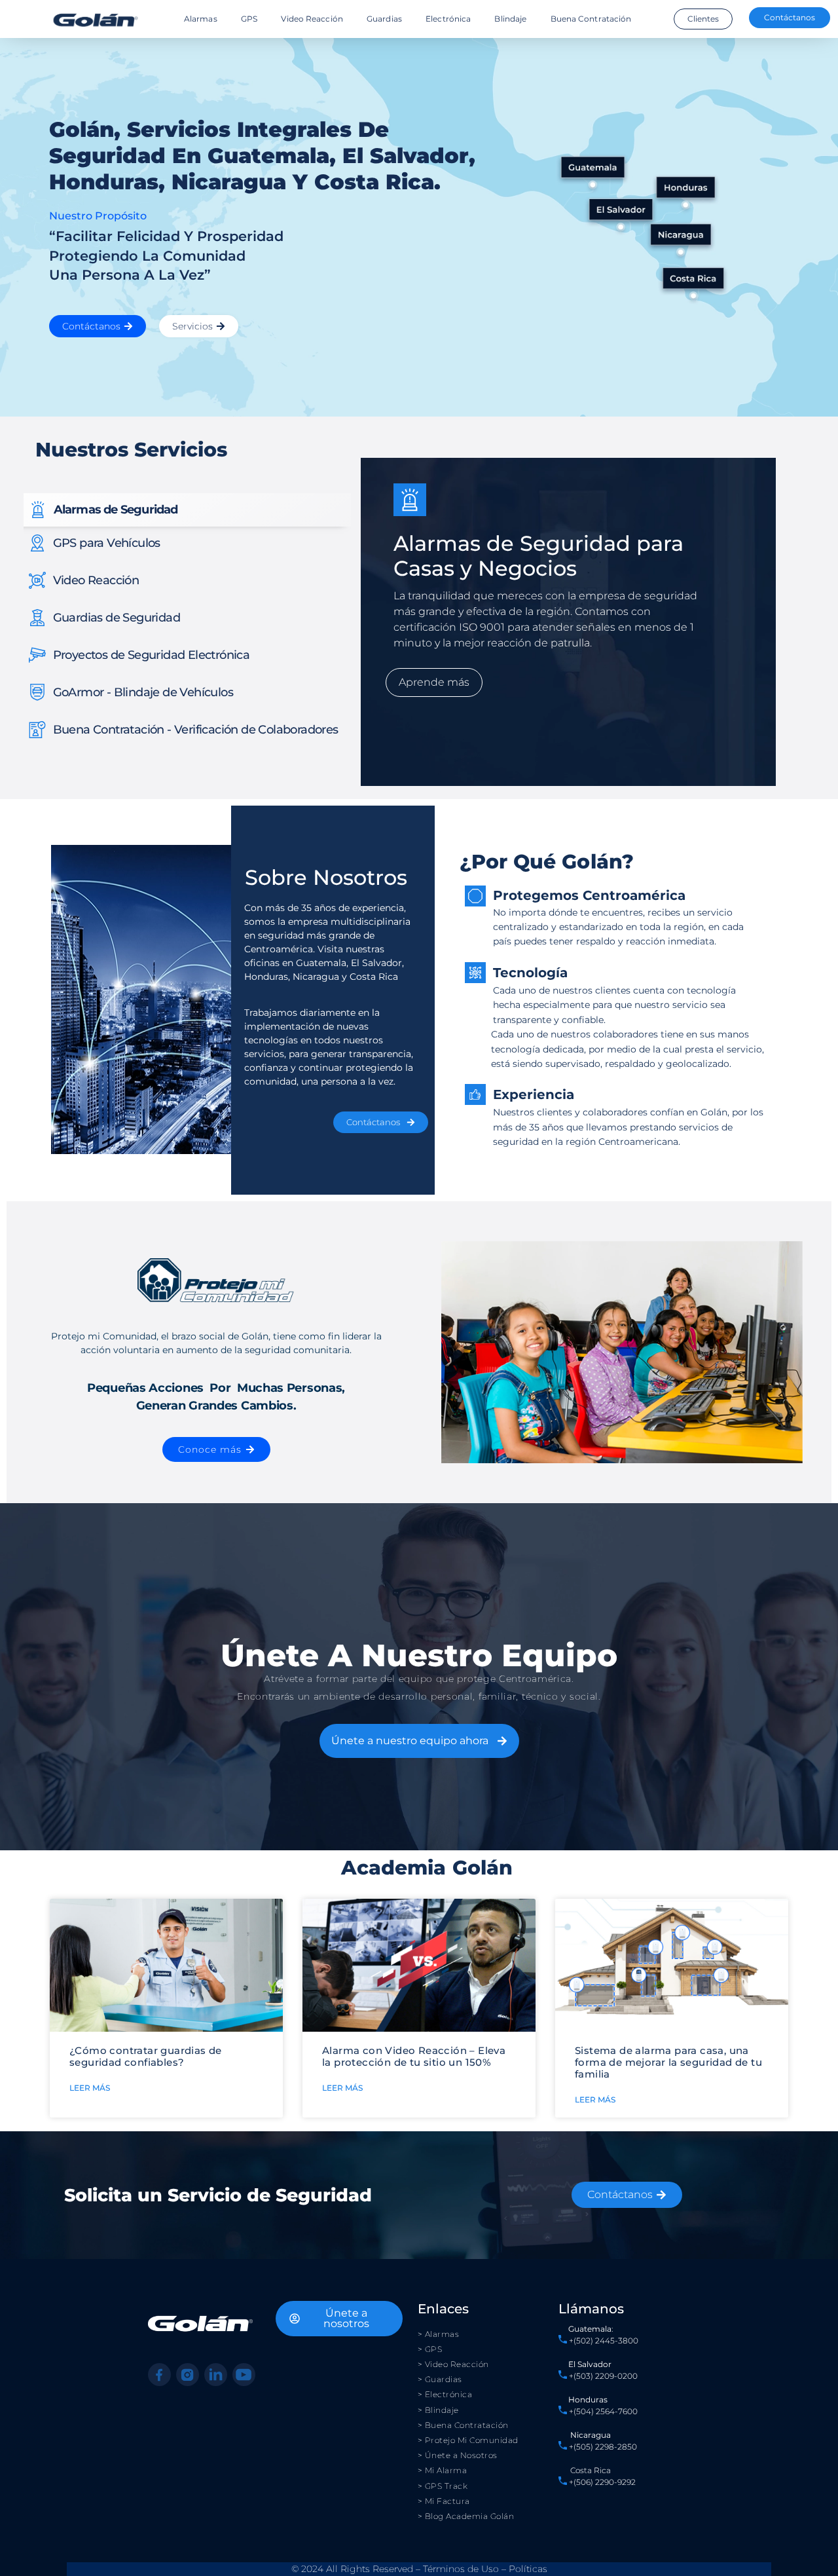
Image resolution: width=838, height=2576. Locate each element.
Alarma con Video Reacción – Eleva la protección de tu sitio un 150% (414, 2056)
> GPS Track (443, 2486)
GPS (249, 19)
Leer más (90, 2088)
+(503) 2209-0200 (603, 2376)
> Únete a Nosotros (458, 2455)
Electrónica (448, 19)
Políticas (528, 2569)
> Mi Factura (444, 2501)
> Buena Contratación (463, 2425)
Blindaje (510, 19)
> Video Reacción (453, 2364)
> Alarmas (439, 2334)
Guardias (384, 19)
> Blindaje (438, 2410)
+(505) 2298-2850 (603, 2447)
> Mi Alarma (443, 2470)
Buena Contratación (591, 19)
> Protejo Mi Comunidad (468, 2440)
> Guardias (440, 2379)
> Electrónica (445, 2394)
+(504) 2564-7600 (603, 2411)
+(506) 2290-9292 (601, 2482)
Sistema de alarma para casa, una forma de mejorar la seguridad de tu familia (668, 2062)
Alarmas (201, 19)
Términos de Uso (461, 2569)
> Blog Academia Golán (466, 2516)
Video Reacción (312, 19)
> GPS (430, 2349)
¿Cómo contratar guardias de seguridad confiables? (146, 2056)
